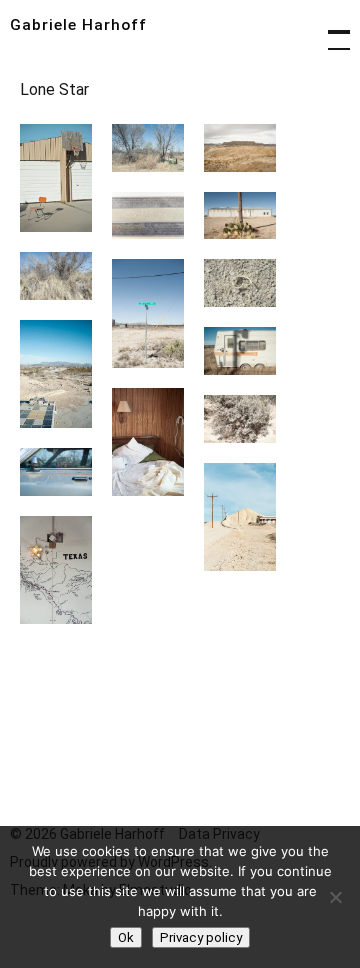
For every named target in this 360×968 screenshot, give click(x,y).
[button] (56, 178)
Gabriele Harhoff (78, 25)
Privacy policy (201, 937)
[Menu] (330, 30)
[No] (335, 897)
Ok (126, 937)
